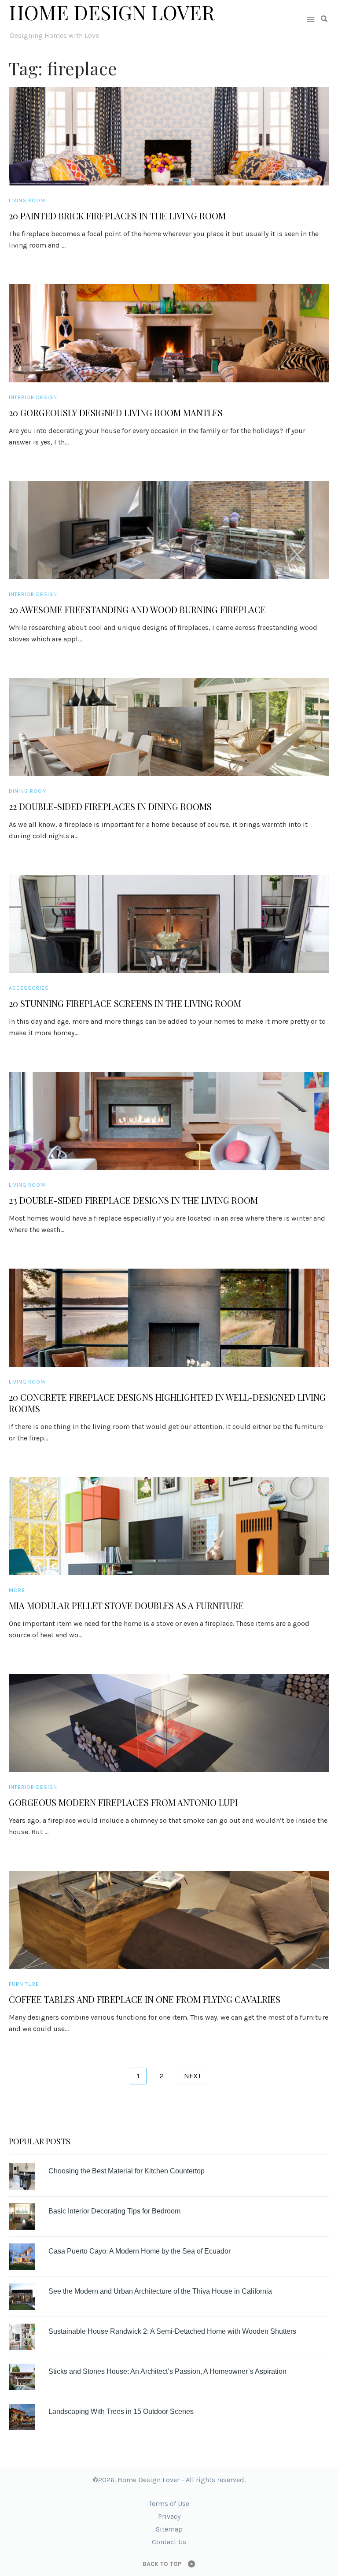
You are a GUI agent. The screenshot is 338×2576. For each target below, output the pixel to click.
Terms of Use (169, 2504)
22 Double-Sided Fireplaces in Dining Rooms (110, 807)
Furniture (24, 1984)
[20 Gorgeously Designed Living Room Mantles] (169, 333)
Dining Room (28, 791)
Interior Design (33, 397)
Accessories (29, 988)
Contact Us (169, 2542)
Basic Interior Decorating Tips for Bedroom (114, 2211)
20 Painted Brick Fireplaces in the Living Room (117, 216)
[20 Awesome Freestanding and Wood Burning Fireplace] (169, 530)
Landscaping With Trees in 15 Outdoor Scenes (121, 2411)
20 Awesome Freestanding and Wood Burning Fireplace (137, 610)
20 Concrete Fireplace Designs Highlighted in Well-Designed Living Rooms (167, 1403)
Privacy (169, 2516)
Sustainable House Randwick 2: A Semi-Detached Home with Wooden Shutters (172, 2331)
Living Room (27, 200)
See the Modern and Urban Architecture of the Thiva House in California (160, 2291)
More (17, 1590)
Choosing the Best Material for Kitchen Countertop (127, 2171)
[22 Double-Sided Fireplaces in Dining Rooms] (169, 727)
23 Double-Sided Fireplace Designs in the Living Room (133, 1200)
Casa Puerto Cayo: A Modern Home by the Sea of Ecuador (140, 2251)
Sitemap (169, 2529)
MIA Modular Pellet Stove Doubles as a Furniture (126, 1606)
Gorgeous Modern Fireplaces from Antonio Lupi (123, 1802)
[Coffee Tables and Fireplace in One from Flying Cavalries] (169, 1920)
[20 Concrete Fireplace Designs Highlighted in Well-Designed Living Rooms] (169, 1318)
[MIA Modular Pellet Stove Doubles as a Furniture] (169, 1526)
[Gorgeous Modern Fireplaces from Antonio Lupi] (169, 1723)
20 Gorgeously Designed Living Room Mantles (116, 413)
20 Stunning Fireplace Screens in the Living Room (125, 1003)
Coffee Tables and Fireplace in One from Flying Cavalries (145, 1999)
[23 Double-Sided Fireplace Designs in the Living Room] (169, 1121)
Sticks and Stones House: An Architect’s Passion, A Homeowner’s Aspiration (167, 2371)
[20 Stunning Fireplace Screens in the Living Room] (169, 924)
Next (193, 2076)
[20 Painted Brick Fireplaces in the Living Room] (169, 136)
